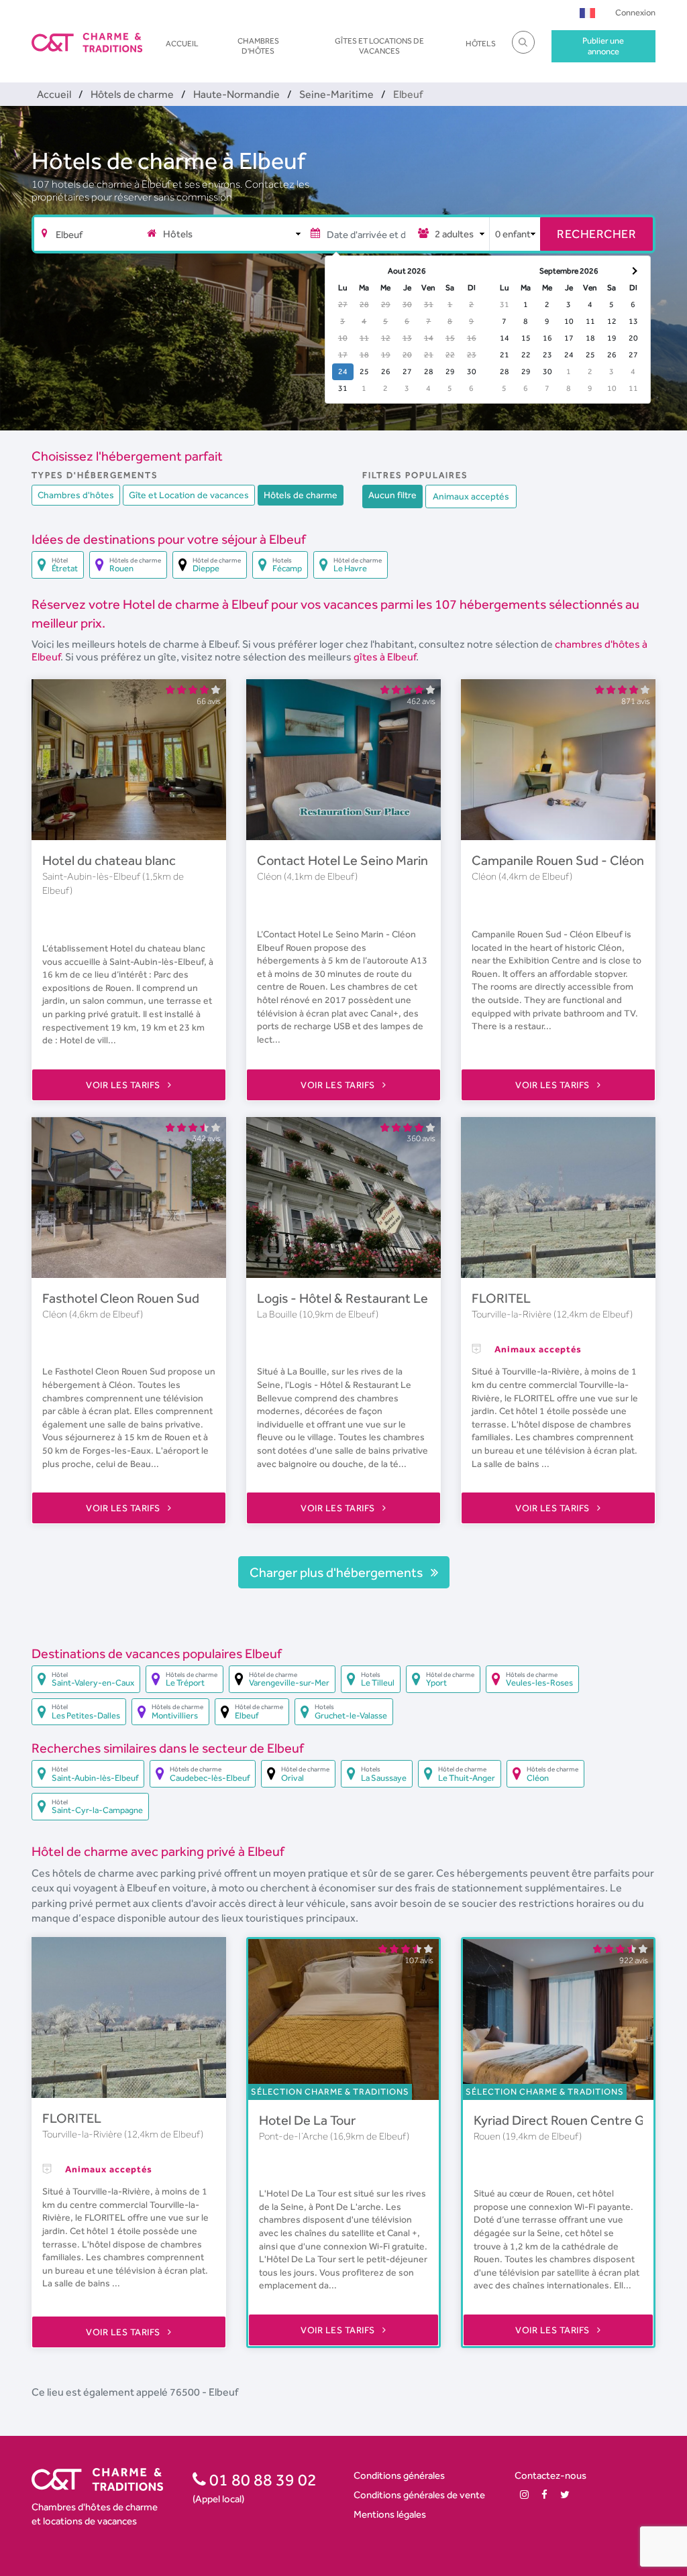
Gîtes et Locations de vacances (379, 46)
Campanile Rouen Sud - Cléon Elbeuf (578, 860)
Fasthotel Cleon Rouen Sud (121, 1298)
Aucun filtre (392, 495)
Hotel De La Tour (307, 2120)
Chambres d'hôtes (258, 46)
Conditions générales (399, 2475)
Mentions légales (390, 2514)
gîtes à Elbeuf (385, 657)
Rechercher (596, 234)
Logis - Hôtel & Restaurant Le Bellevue (369, 1298)
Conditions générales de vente (419, 2495)
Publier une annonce (603, 46)
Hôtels (481, 44)
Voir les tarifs (124, 1085)
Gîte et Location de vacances (189, 495)
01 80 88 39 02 (261, 2479)
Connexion (635, 12)
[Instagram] (524, 2495)
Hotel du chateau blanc (109, 860)
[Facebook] (544, 2495)
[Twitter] (565, 2495)
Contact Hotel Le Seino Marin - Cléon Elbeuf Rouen (405, 860)
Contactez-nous (550, 2475)
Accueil (182, 44)
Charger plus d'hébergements (337, 1572)
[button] (587, 12)
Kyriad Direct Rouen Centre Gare (568, 2120)
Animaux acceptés (471, 496)
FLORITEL (501, 1298)
